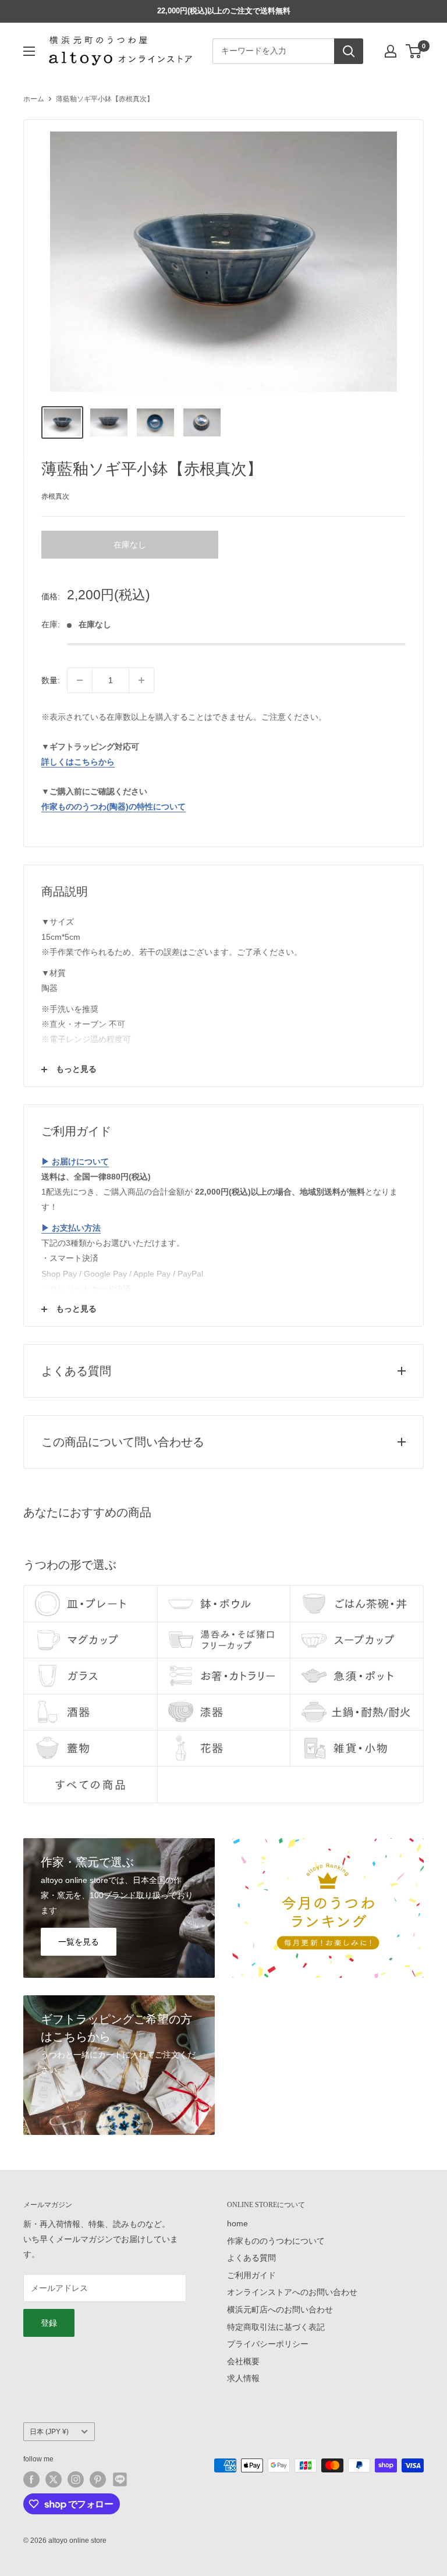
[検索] (349, 51)
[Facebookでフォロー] (31, 2479)
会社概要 (243, 2361)
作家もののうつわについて (276, 2241)
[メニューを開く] (29, 51)
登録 (49, 2323)
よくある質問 (251, 2258)
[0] (414, 51)
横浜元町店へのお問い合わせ (280, 2309)
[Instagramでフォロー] (76, 2479)
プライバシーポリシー (268, 2344)
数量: (51, 680)
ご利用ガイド (251, 2275)
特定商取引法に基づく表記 (276, 2327)
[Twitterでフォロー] (54, 2479)
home (237, 2223)
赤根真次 (55, 496)
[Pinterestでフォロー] (98, 2479)
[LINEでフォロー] (120, 2479)
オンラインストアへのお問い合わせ (292, 2292)
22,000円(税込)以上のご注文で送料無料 (224, 11)
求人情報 (243, 2378)
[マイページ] (391, 51)
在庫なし (130, 545)
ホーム (34, 99)
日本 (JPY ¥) (49, 2432)
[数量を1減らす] (80, 680)
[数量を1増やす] (141, 680)
